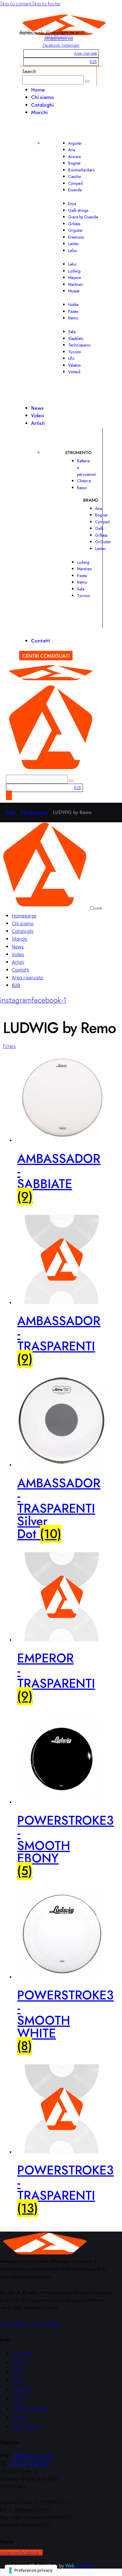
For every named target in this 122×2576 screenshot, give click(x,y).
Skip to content (16, 4)
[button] (9, 1046)
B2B (93, 62)
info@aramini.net (59, 39)
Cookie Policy (47, 2323)
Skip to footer (46, 4)
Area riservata (85, 53)
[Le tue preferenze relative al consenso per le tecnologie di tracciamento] (31, 2570)
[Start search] (87, 81)
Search (29, 71)
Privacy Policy (14, 2323)
